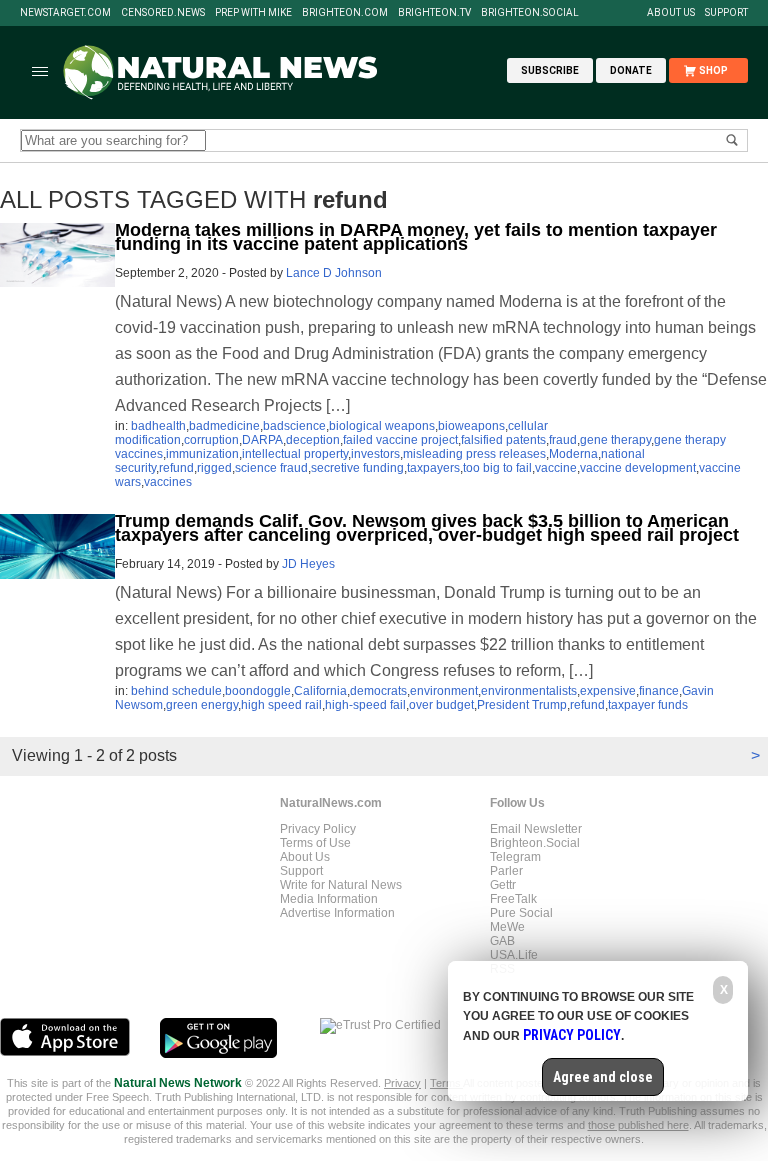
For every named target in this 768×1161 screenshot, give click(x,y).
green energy (202, 705)
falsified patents (503, 440)
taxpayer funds (648, 705)
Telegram (515, 857)
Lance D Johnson (334, 273)
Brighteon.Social (530, 13)
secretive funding (357, 468)
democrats (378, 691)
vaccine (556, 468)
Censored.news (163, 13)
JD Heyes (308, 564)
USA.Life (514, 955)
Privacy (402, 1083)
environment (444, 691)
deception (313, 440)
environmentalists (529, 691)
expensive (608, 691)
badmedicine (224, 426)
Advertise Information (337, 913)
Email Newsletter (536, 829)
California (320, 691)
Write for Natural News (341, 885)
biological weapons (382, 426)
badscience (294, 426)
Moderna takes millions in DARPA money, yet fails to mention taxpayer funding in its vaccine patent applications (416, 237)
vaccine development (638, 468)
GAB (502, 941)
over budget (441, 705)
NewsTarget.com (65, 13)
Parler (506, 871)
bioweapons (471, 426)
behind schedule (176, 691)
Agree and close (603, 1077)
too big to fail (497, 468)
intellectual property (295, 454)
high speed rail (281, 705)
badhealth (158, 426)
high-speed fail (365, 705)
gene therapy (615, 440)
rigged (214, 468)
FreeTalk (513, 899)
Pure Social (521, 913)
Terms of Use (315, 843)
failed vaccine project (400, 440)
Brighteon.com (345, 13)
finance (659, 691)
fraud (563, 440)
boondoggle (258, 691)
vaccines (168, 482)
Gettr (503, 885)
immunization (202, 454)
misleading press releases (474, 454)
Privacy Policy (318, 829)
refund (176, 468)
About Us (671, 13)
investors (375, 454)
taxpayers (433, 468)
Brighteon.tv (434, 13)
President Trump (522, 705)
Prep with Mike (253, 13)
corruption (211, 440)
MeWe (507, 927)
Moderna (573, 454)
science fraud (271, 468)
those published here (638, 1125)
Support (726, 13)
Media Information (329, 899)
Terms (446, 1083)
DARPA (262, 440)
